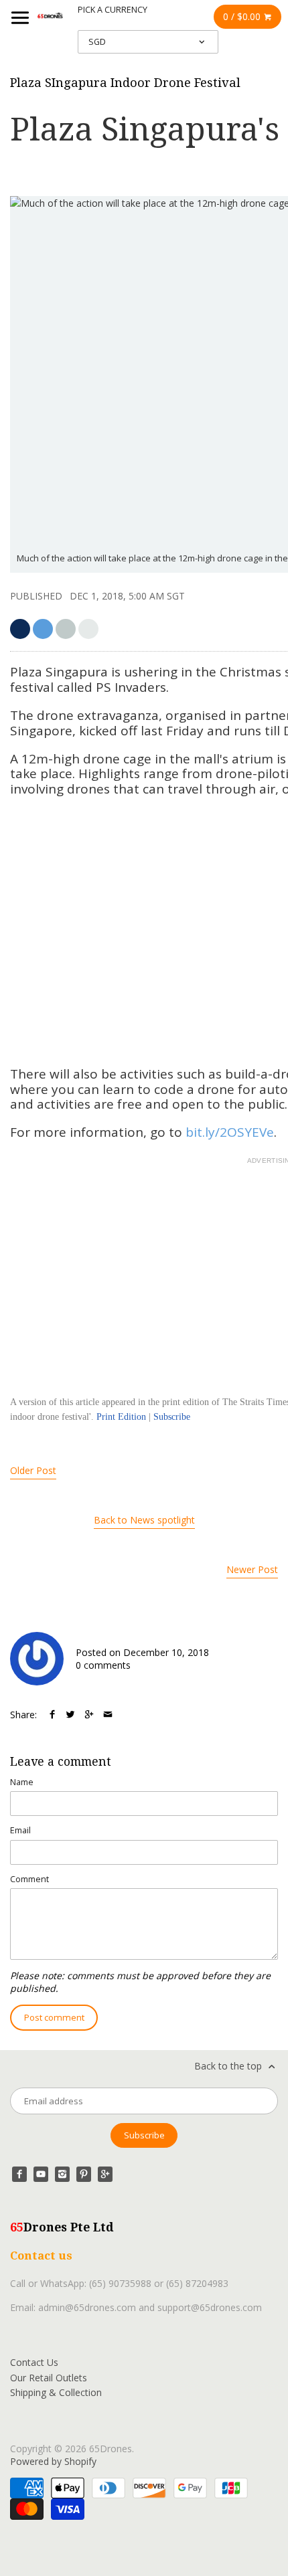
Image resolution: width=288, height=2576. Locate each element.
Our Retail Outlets (49, 2378)
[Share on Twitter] (70, 1715)
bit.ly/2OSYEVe (230, 1132)
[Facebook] (19, 2174)
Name (22, 1782)
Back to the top (229, 2066)
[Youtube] (41, 2174)
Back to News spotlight (144, 1520)
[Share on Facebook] (52, 1715)
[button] (88, 629)
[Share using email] (108, 1715)
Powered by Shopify (53, 2461)
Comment (29, 1879)
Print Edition (121, 1417)
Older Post (33, 1470)
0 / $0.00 (243, 16)
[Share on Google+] (89, 1715)
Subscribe (172, 1417)
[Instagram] (62, 2174)
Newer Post (252, 1569)
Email (20, 1830)
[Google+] (105, 2174)
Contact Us (34, 2362)
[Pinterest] (84, 2174)
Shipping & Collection (56, 2392)
